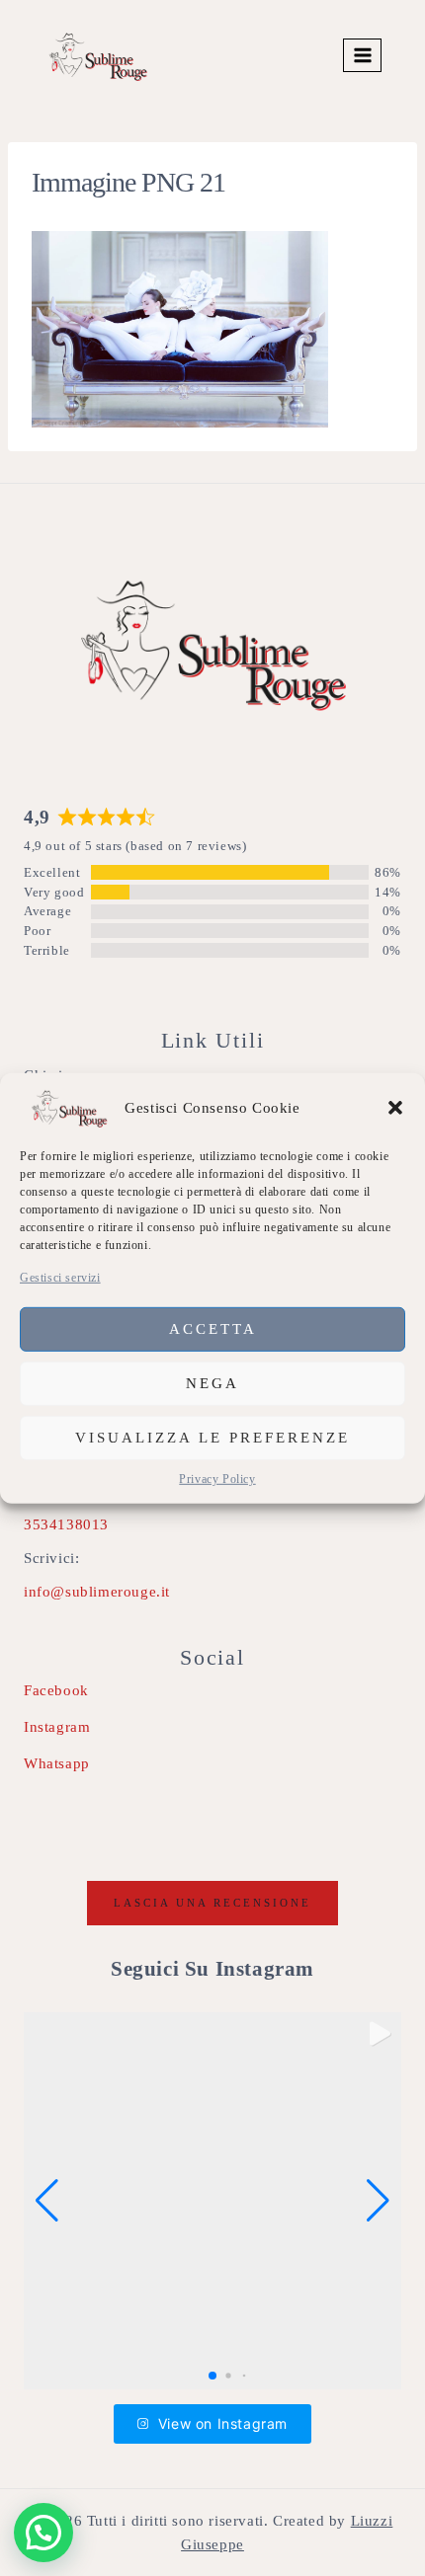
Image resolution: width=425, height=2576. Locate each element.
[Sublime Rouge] (98, 55)
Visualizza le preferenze (212, 1438)
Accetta (213, 1329)
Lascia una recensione (212, 1903)
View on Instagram (223, 2423)
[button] (395, 1107)
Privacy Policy (217, 1479)
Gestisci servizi (60, 1277)
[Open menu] (362, 55)
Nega (212, 1383)
